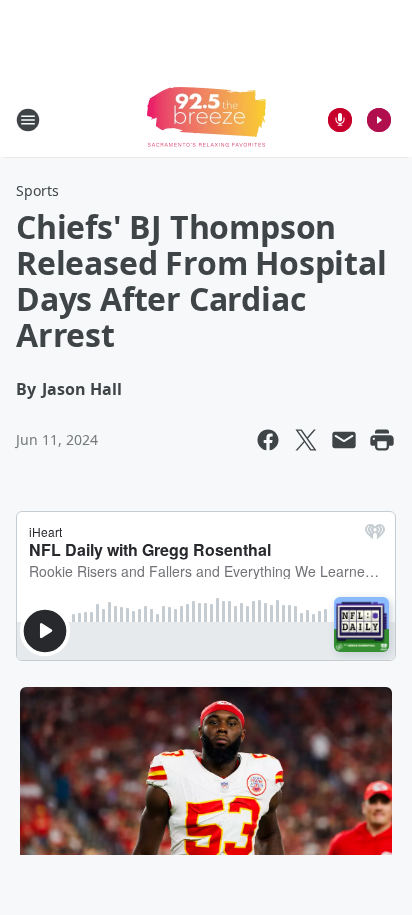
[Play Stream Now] (379, 120)
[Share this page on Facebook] (268, 440)
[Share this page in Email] (344, 440)
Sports (37, 190)
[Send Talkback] (340, 120)
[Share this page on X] (306, 440)
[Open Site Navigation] (28, 120)
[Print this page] (382, 440)
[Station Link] (206, 119)
